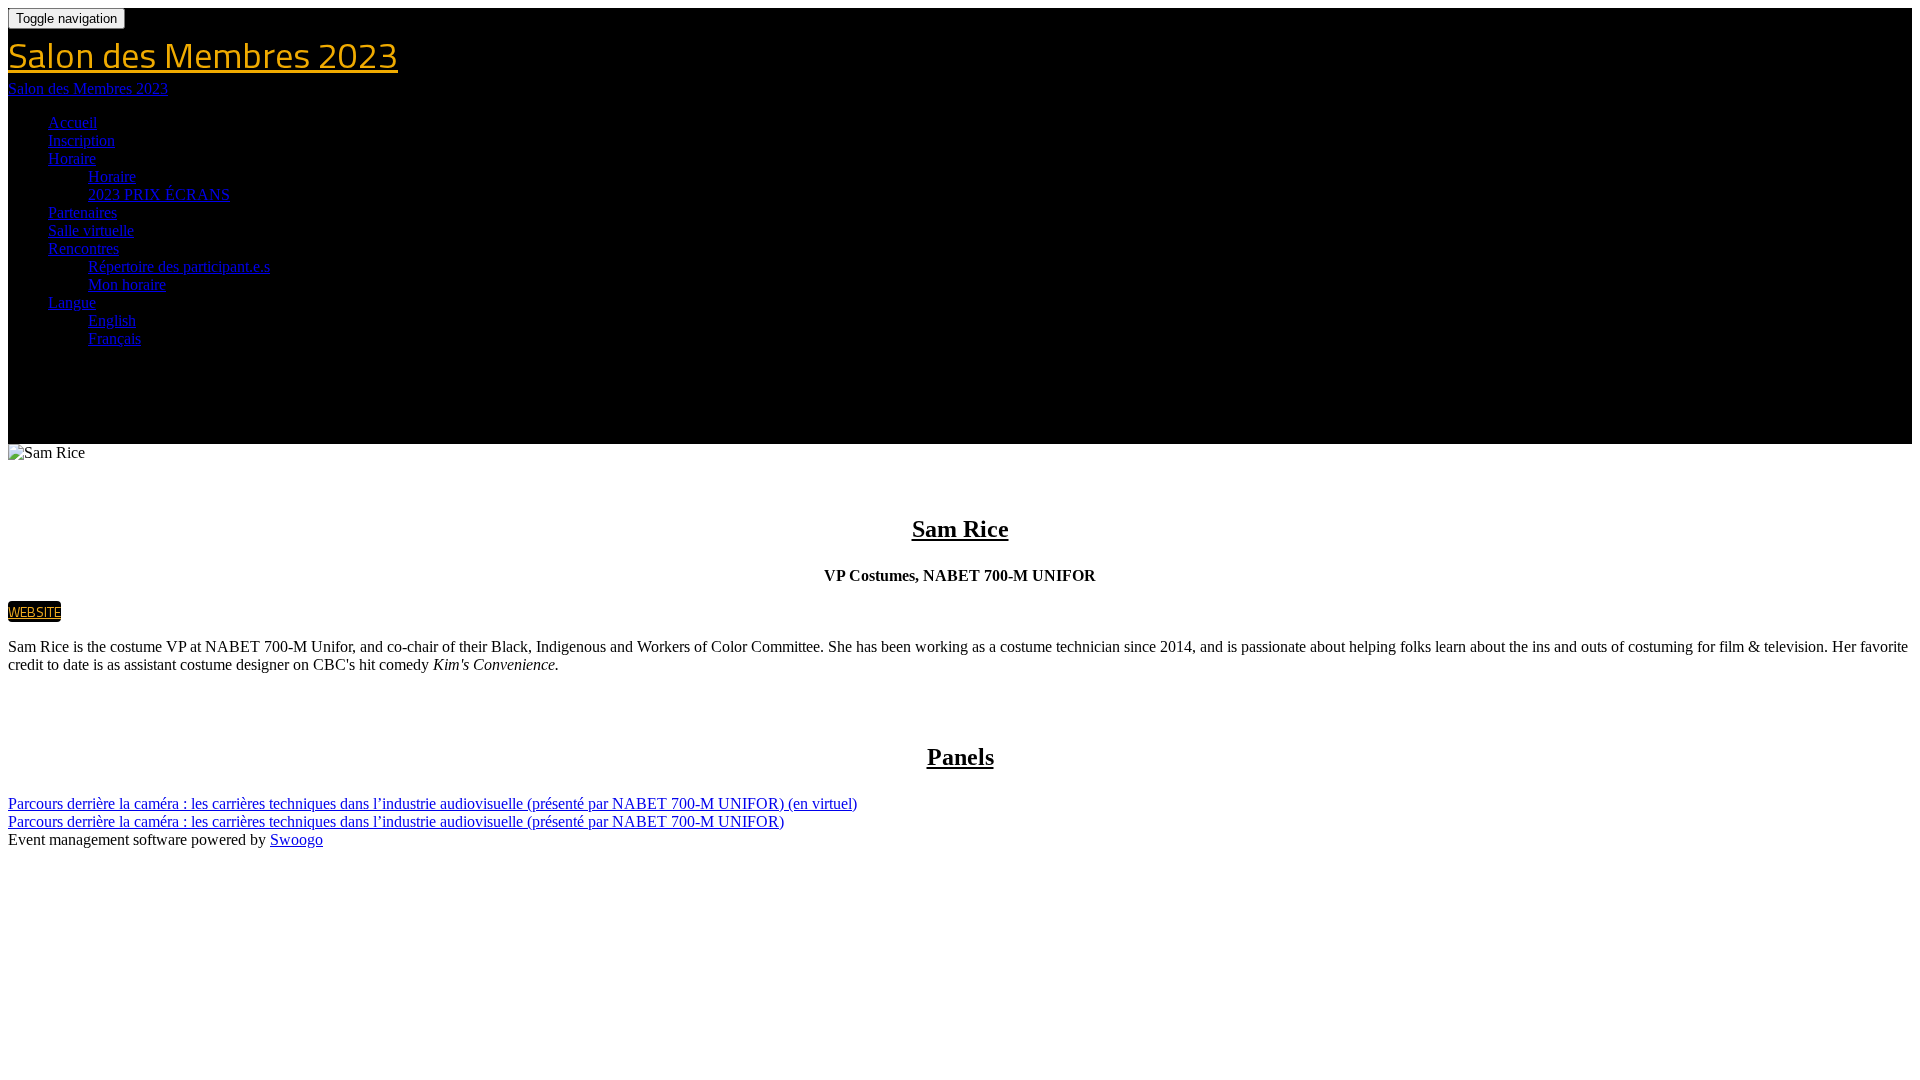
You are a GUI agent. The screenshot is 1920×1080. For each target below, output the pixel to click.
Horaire (72, 158)
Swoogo (296, 839)
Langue (72, 302)
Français (114, 338)
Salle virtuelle (91, 230)
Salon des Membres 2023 (203, 54)
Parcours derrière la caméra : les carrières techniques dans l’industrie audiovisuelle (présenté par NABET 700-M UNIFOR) (396, 821)
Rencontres (83, 248)
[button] (34, 611)
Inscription (81, 140)
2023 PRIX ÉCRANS (159, 194)
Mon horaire (127, 284)
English (112, 320)
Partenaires (82, 212)
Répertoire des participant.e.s (179, 266)
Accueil (72, 122)
